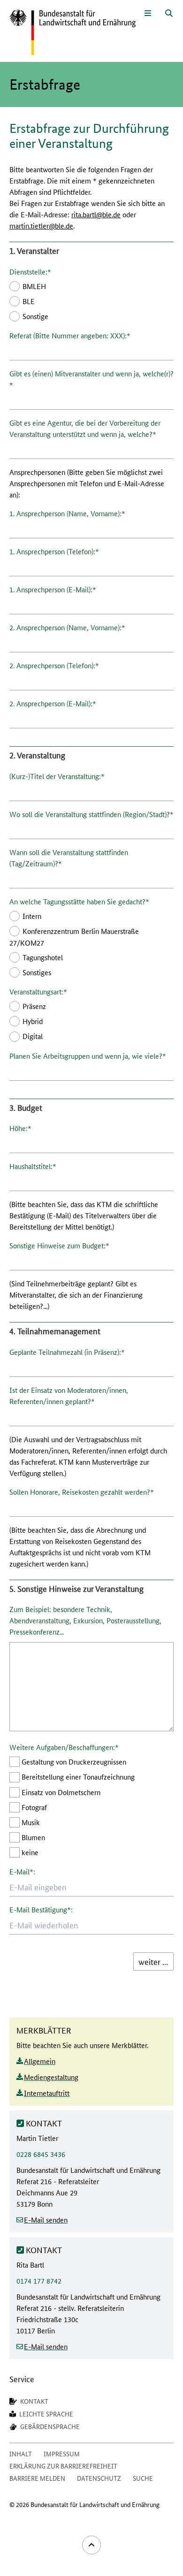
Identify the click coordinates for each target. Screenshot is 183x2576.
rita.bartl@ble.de (96, 214)
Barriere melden (37, 2478)
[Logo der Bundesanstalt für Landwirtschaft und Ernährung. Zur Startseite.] (72, 33)
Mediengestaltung (51, 2077)
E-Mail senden (46, 2220)
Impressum (62, 2454)
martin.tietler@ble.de (41, 225)
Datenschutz (99, 2478)
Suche (143, 2478)
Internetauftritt (47, 2093)
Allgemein (40, 2061)
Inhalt (21, 2454)
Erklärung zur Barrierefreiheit (63, 2466)
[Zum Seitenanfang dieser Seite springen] (91, 2545)
